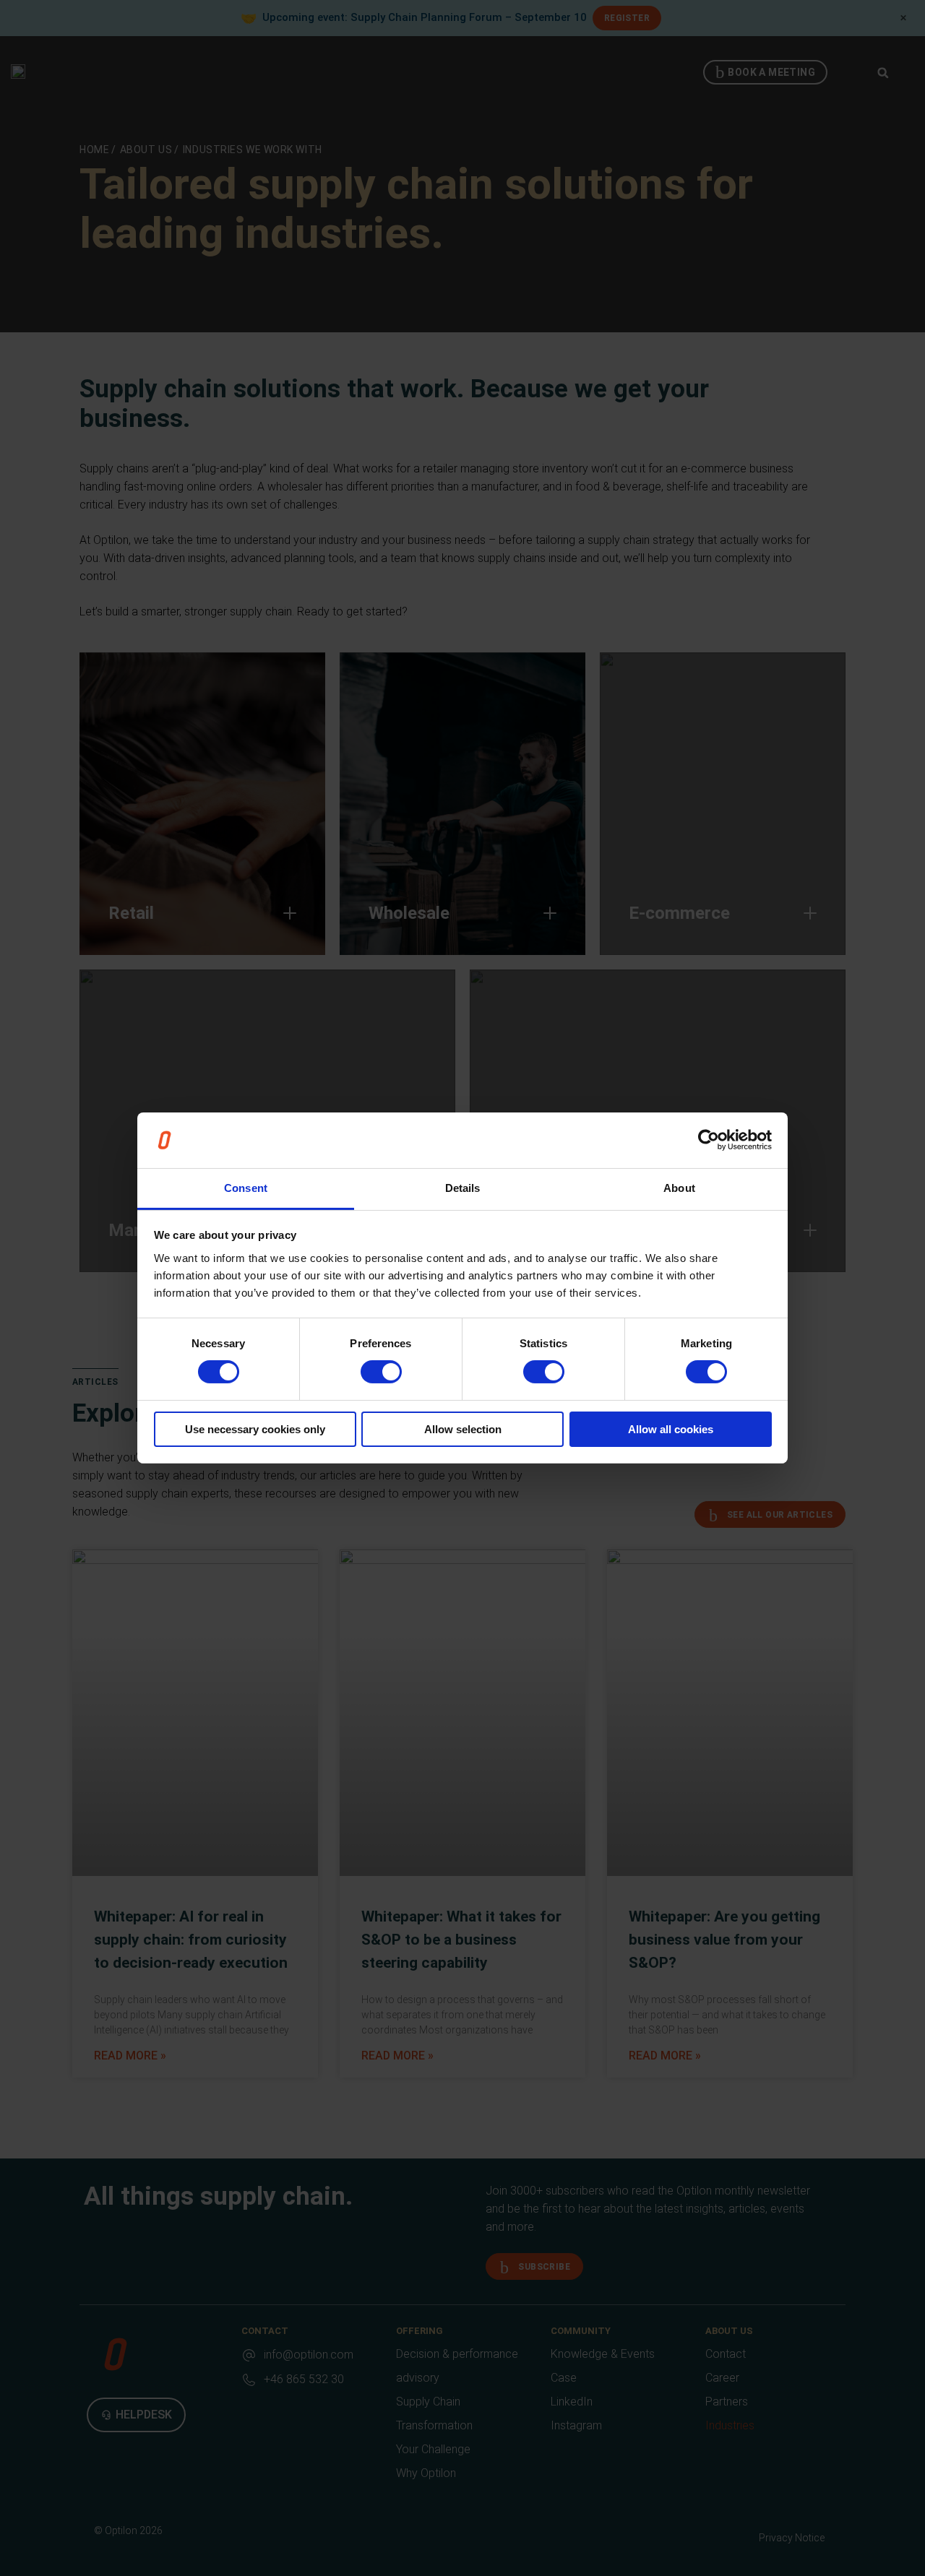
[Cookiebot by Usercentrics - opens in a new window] (709, 1140)
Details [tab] (463, 1188)
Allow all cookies (671, 1429)
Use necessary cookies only (255, 1429)
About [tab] (679, 1188)
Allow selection (463, 1429)
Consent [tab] (246, 1188)
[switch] (381, 1372)
